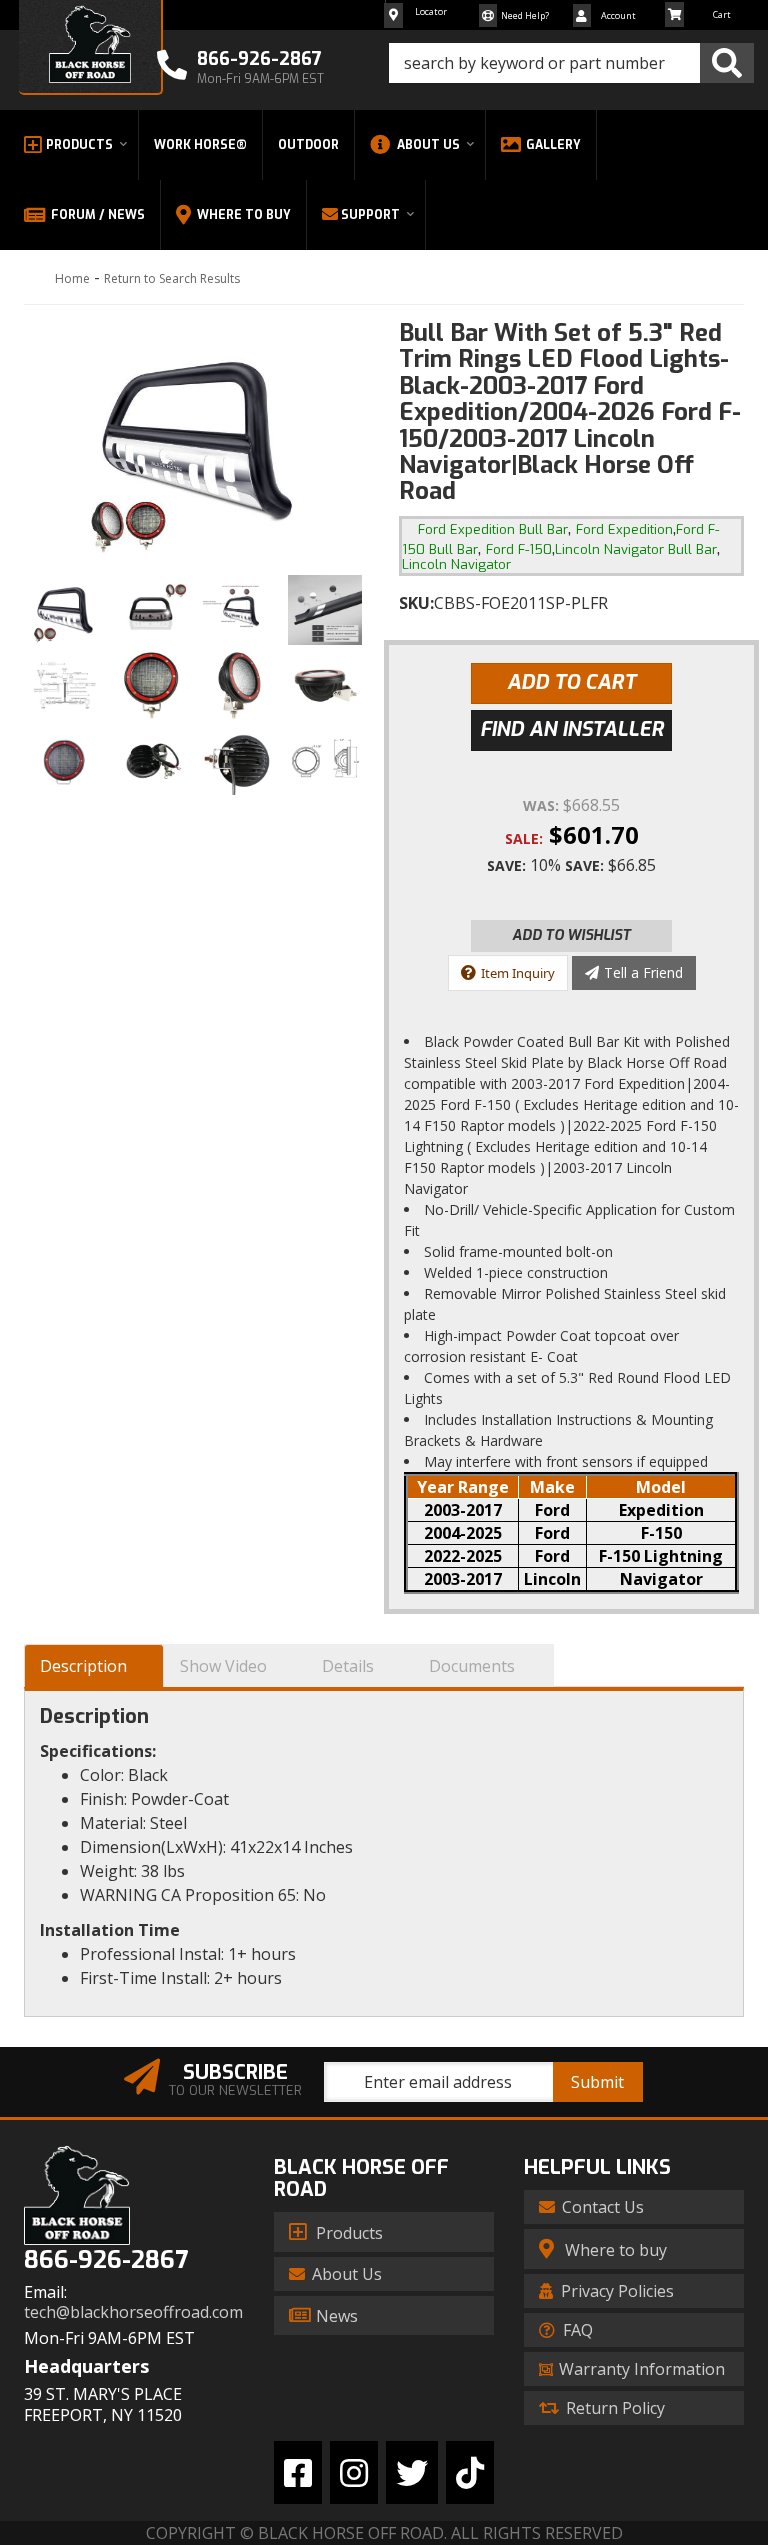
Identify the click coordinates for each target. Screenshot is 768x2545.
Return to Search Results (172, 278)
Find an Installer (572, 729)
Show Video (223, 1666)
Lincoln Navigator (456, 564)
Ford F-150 (519, 549)
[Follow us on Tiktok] (470, 2472)
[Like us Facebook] (298, 2472)
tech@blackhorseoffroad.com (133, 2312)
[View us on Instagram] (354, 2472)
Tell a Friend (643, 972)
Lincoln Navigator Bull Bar (636, 549)
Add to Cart (571, 682)
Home (72, 278)
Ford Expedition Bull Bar (493, 529)
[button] (571, 63)
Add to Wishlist (571, 935)
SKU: (416, 603)
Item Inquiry (518, 973)
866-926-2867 (106, 2260)
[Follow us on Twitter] (412, 2472)
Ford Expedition (624, 529)
